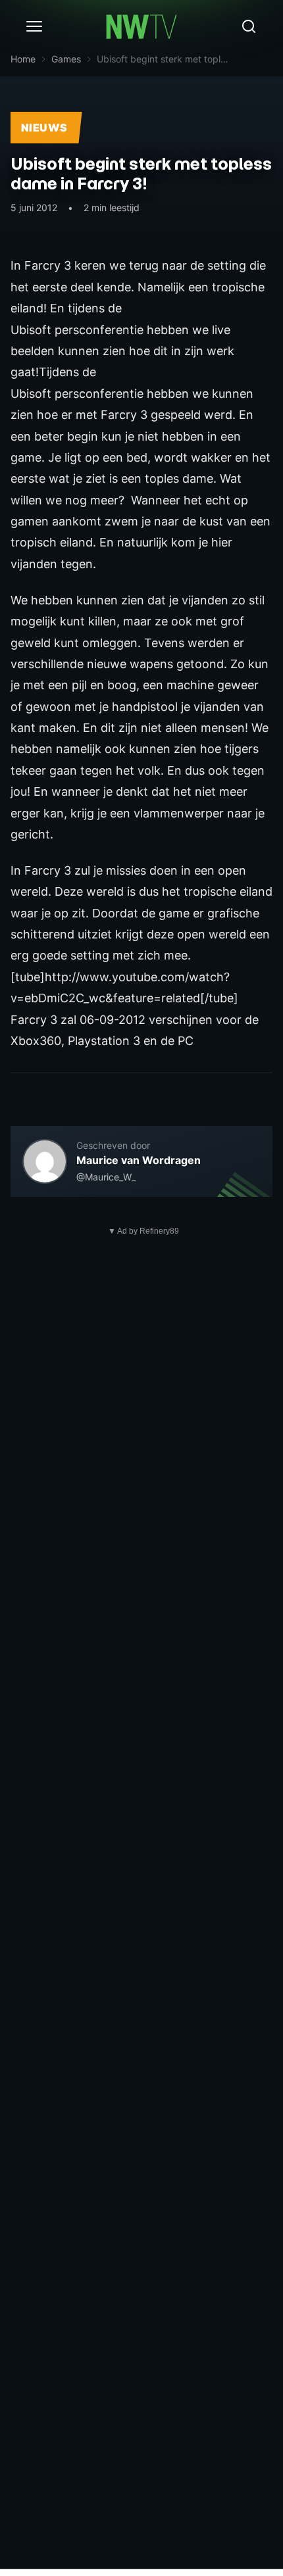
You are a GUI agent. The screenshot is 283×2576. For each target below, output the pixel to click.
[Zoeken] (249, 26)
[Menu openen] (34, 26)
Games (66, 59)
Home (23, 59)
